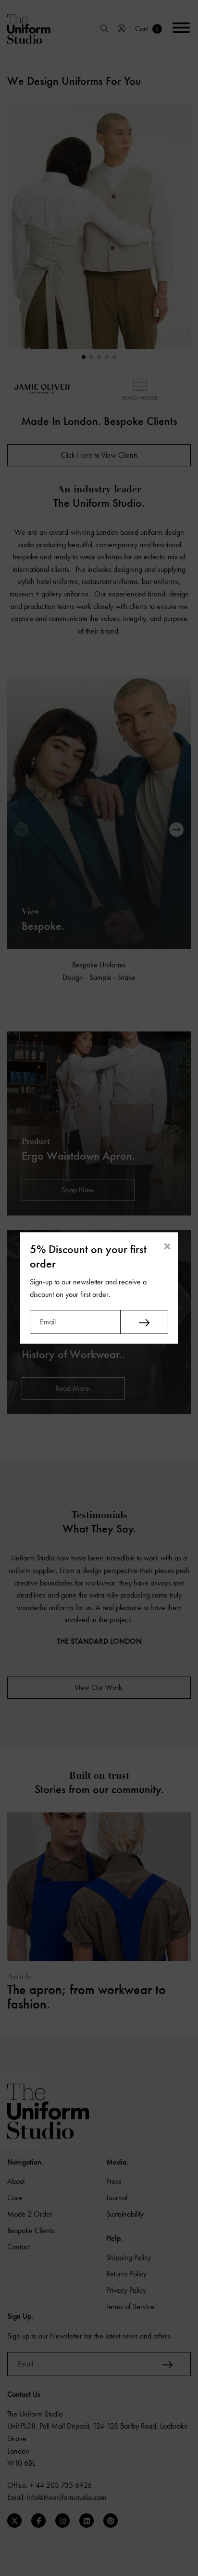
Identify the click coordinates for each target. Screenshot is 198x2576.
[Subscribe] (144, 1322)
